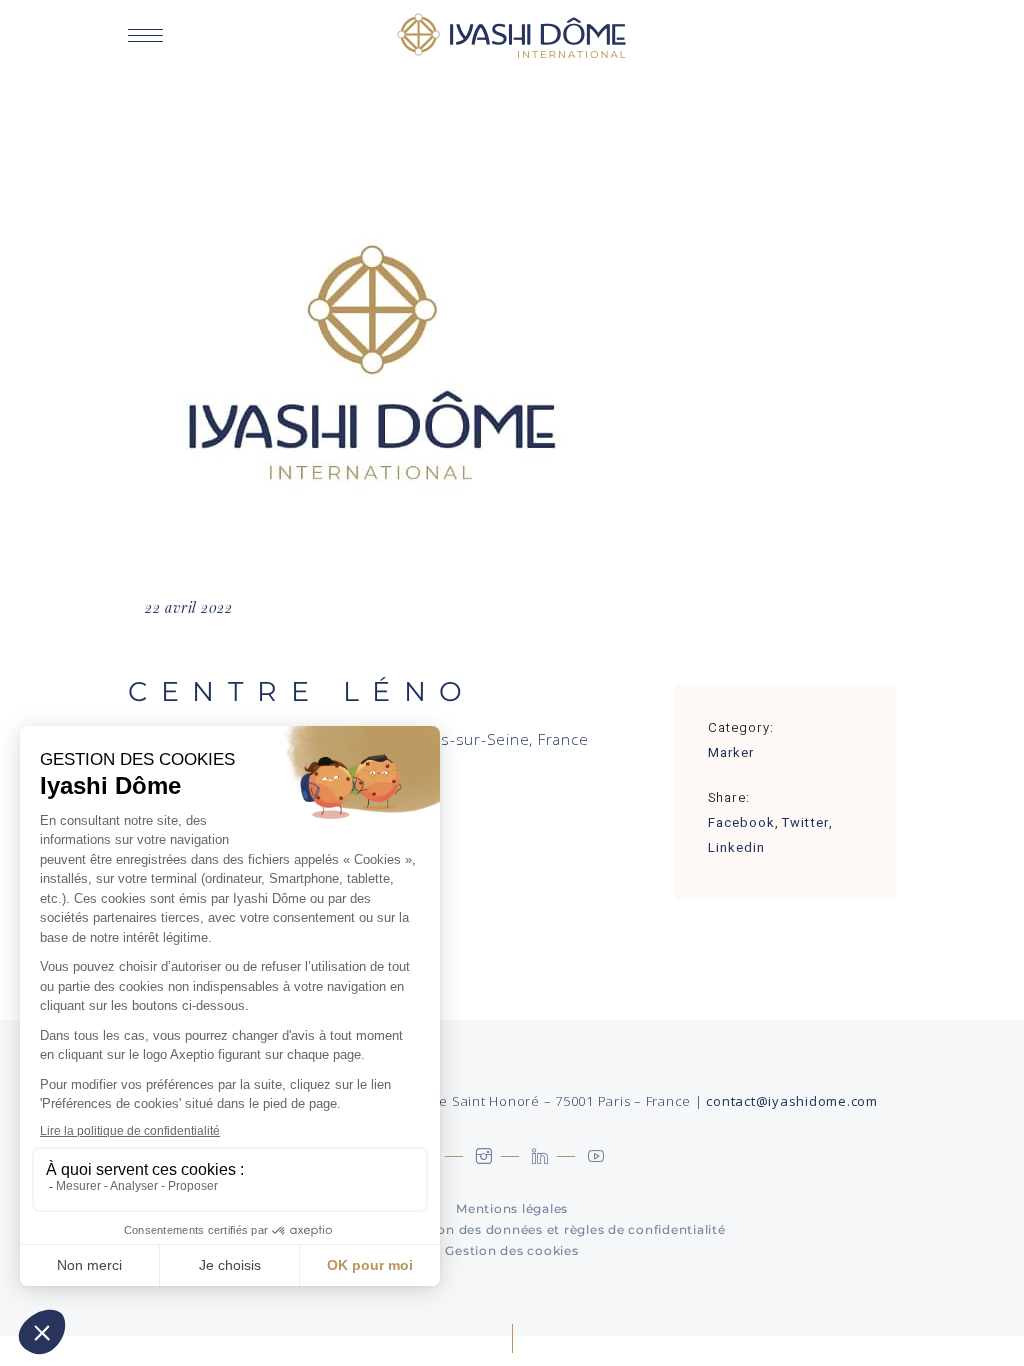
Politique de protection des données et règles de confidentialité (512, 1229)
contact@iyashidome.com (792, 1101)
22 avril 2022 (189, 607)
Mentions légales (512, 1208)
